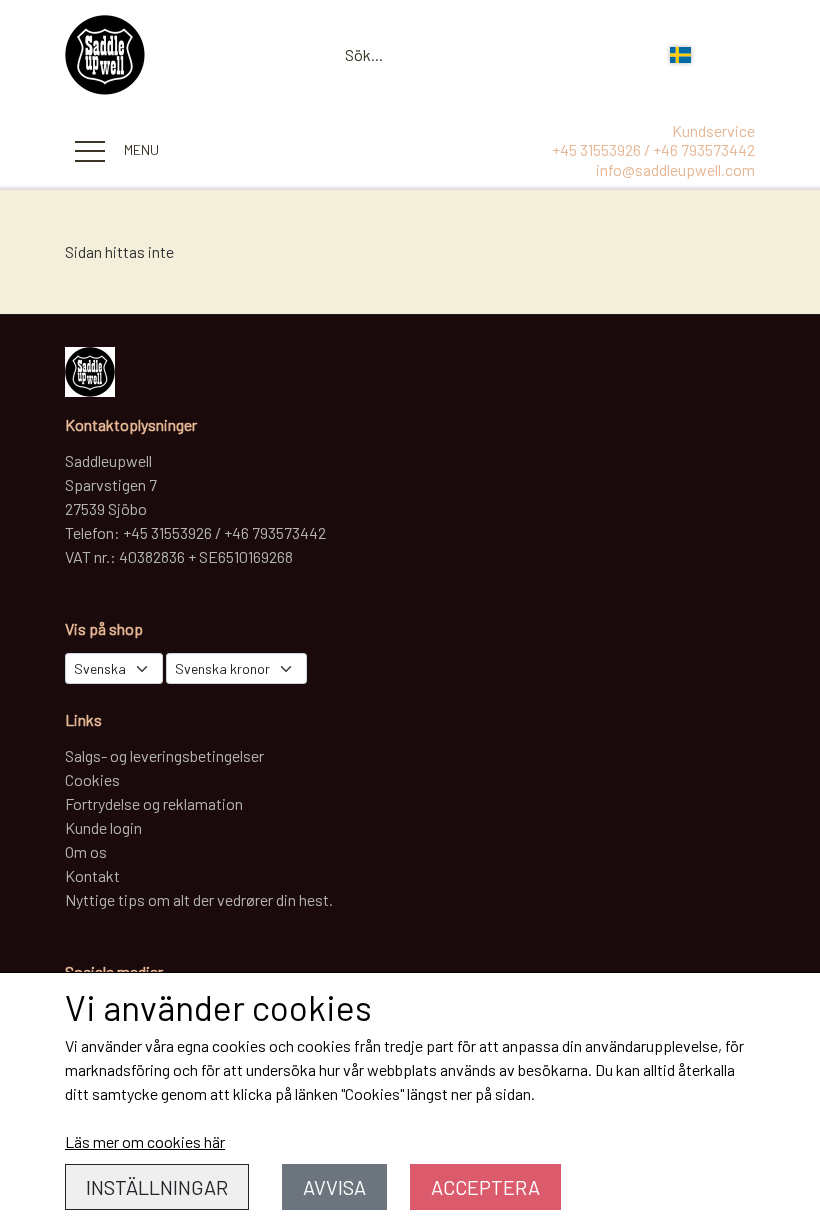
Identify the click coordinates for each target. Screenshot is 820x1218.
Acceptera (485, 1187)
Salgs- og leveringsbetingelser (164, 755)
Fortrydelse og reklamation (154, 803)
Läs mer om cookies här (145, 1141)
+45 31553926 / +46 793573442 (653, 149)
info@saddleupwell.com (675, 169)
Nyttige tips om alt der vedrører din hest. (199, 899)
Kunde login (103, 827)
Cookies (92, 779)
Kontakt (92, 875)
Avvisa (334, 1187)
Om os (86, 851)
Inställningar (157, 1187)
